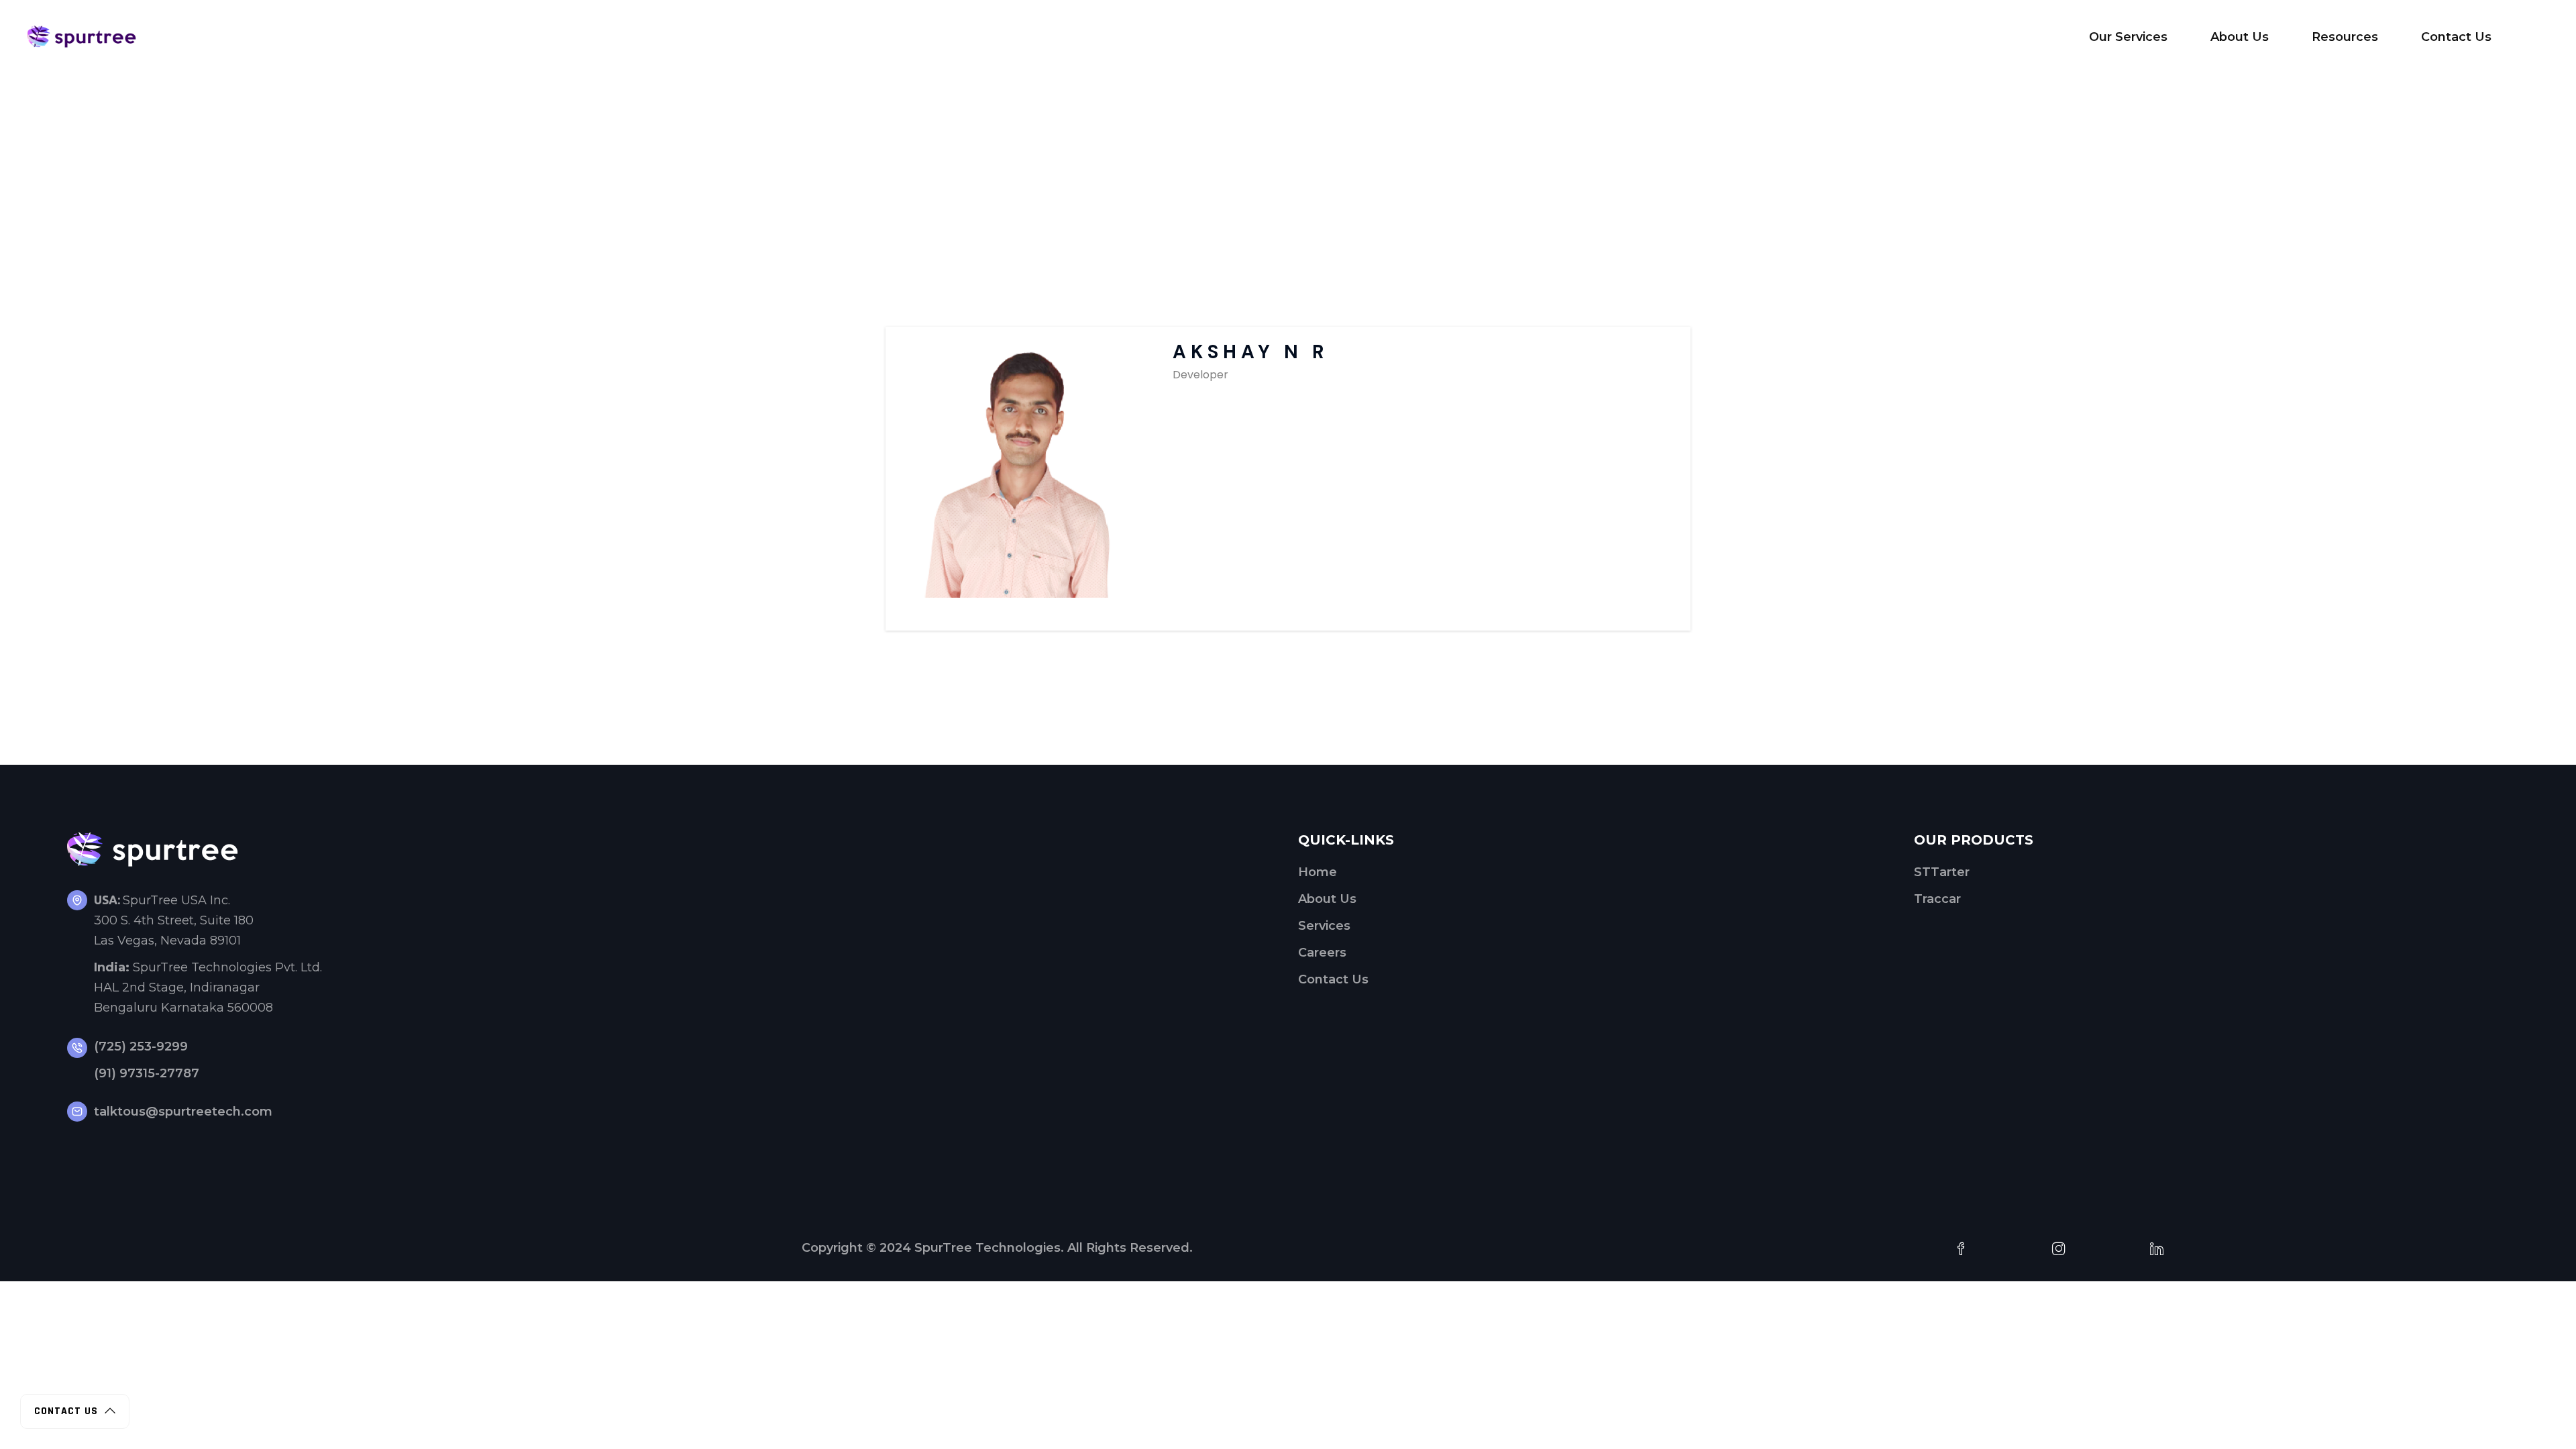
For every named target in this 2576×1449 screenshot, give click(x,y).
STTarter (1942, 872)
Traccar (1937, 899)
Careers (1322, 953)
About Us (1327, 899)
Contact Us (1333, 979)
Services (1324, 926)
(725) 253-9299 (141, 1046)
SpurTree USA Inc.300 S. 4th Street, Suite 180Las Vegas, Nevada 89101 (174, 920)
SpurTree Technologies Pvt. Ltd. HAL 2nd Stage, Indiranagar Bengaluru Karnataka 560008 (208, 987)
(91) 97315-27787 (147, 1073)
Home (1318, 872)
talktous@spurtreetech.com (183, 1112)
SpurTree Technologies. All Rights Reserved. (1054, 1248)
